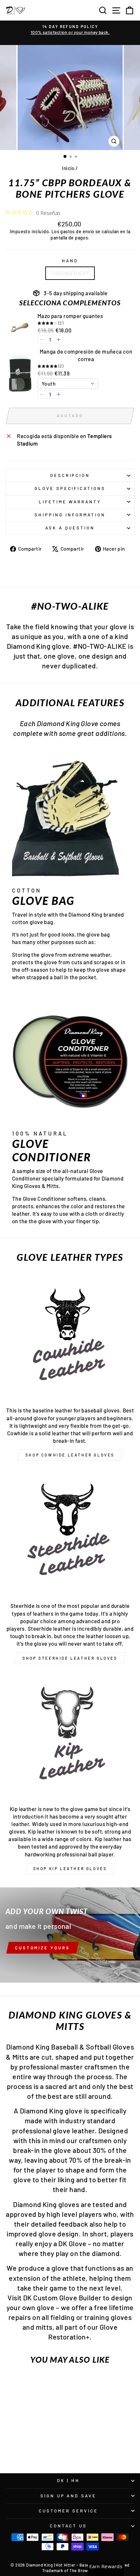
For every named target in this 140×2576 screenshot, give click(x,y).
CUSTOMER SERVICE (68, 2511)
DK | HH (68, 2480)
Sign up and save (69, 2496)
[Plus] (59, 340)
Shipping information (70, 515)
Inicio (68, 168)
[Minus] (42, 340)
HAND (70, 261)
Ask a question (70, 528)
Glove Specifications (70, 488)
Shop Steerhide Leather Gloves (70, 1658)
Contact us (69, 2526)
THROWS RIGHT (70, 273)
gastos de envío (77, 231)
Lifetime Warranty (70, 502)
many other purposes (48, 942)
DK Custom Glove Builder (62, 2297)
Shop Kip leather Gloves (70, 1868)
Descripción (70, 475)
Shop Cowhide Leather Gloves (70, 1455)
